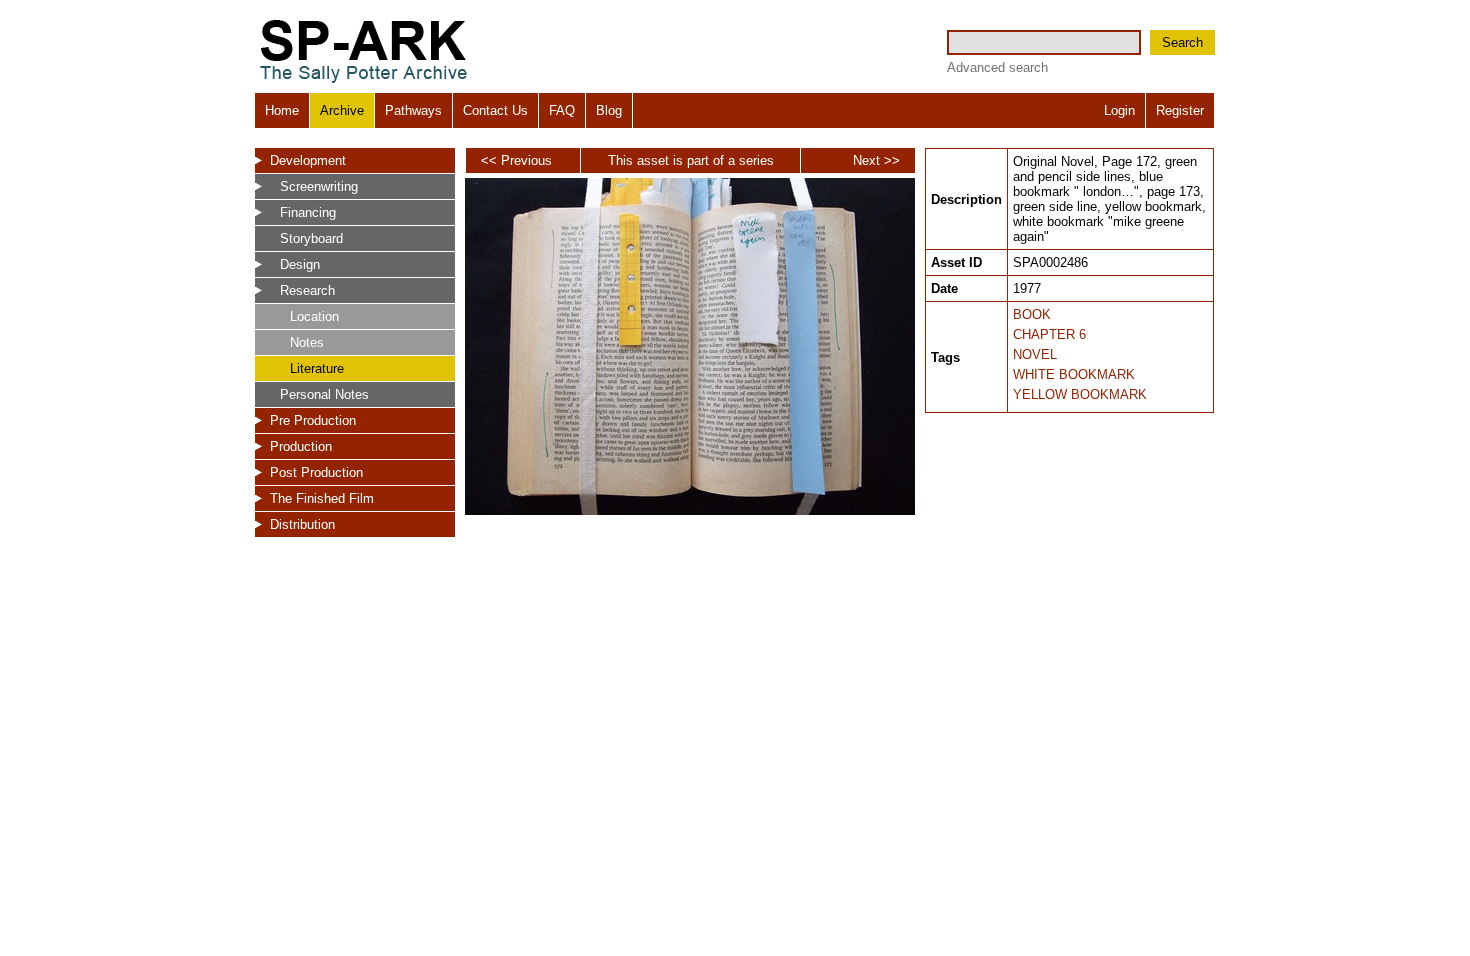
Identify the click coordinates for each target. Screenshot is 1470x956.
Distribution (302, 524)
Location (314, 316)
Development (308, 160)
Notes (307, 342)
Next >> (876, 160)
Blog (609, 110)
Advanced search (997, 67)
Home (282, 110)
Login (1119, 110)
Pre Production (313, 420)
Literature (317, 368)
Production (301, 446)
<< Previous (516, 160)
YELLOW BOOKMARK (1080, 394)
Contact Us (495, 110)
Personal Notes (324, 394)
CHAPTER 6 (1049, 334)
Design (300, 264)
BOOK (1032, 314)
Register (1180, 110)
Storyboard (311, 238)
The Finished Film (322, 498)
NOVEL (1035, 354)
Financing (308, 212)
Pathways (413, 110)
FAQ (562, 110)
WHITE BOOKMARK (1074, 374)
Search (1182, 42)
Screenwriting (319, 186)
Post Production (316, 472)
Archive (342, 110)
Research (307, 290)
